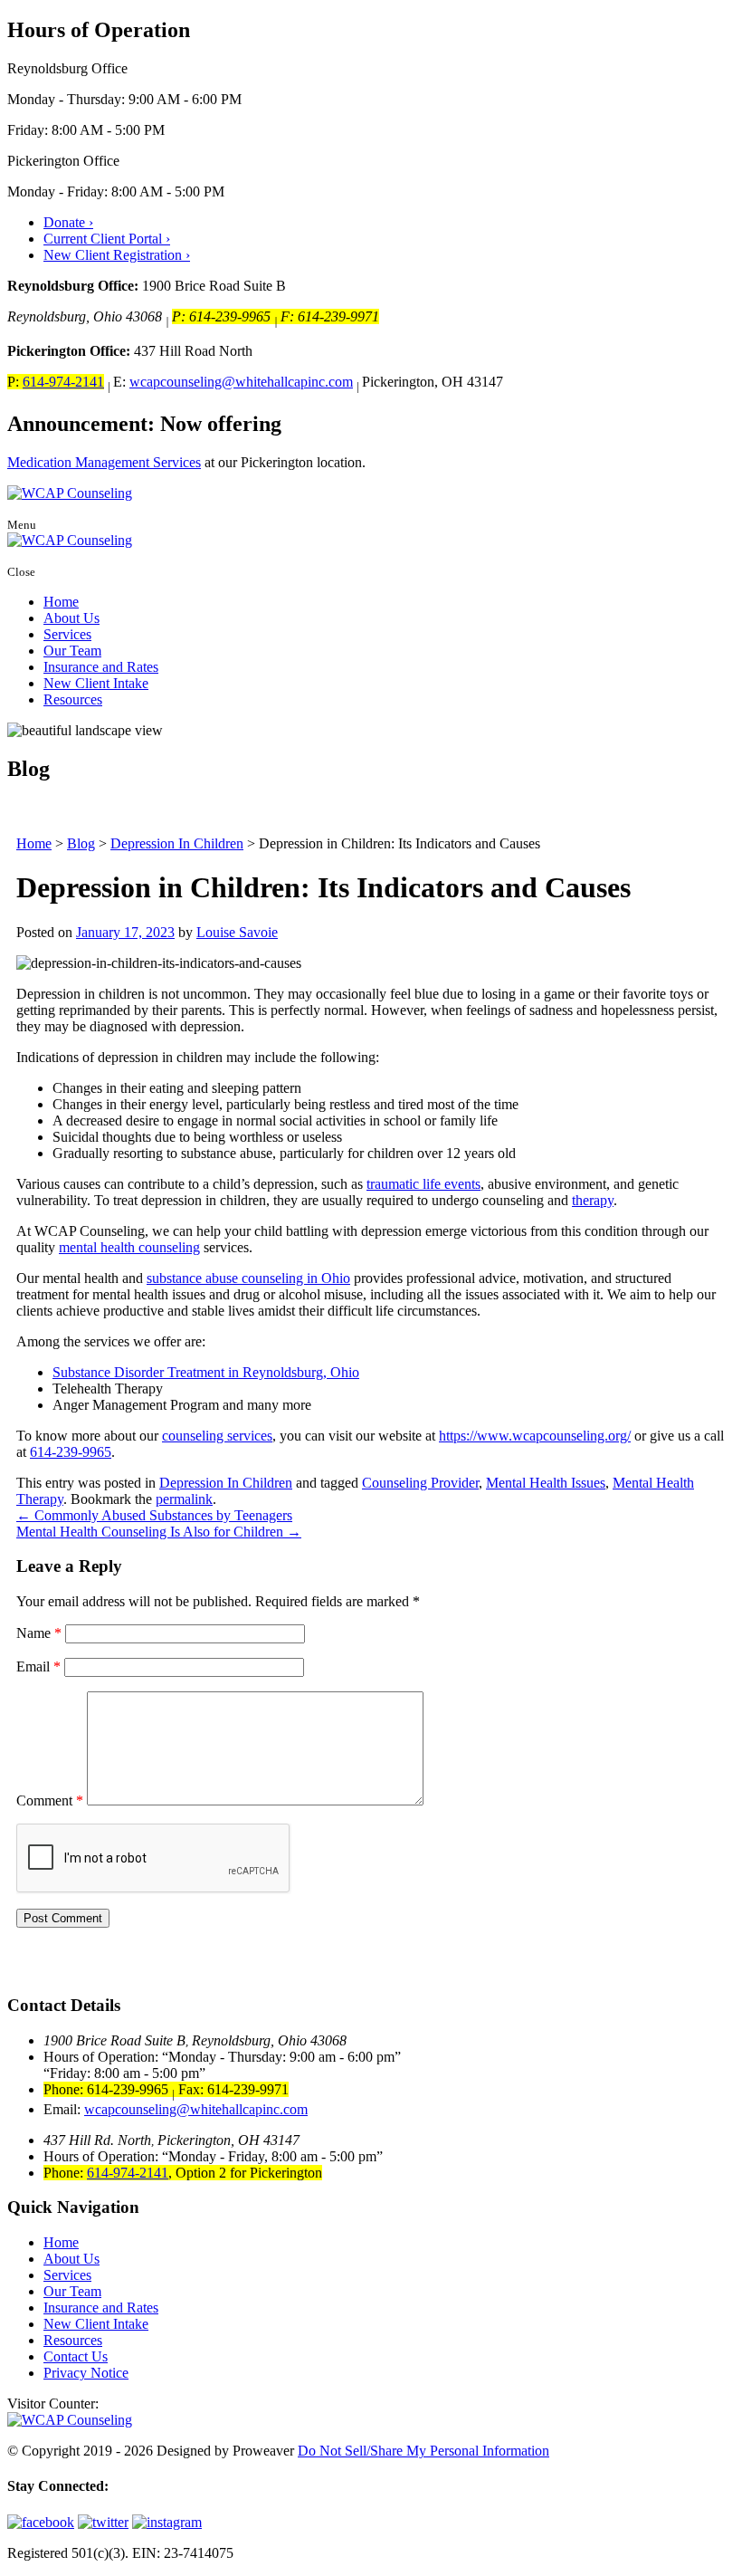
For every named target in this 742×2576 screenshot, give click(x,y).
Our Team (72, 651)
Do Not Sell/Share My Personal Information (423, 2451)
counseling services (217, 1436)
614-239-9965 (71, 1452)
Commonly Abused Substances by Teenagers (154, 1515)
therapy (593, 1200)
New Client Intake (96, 683)
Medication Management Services (104, 462)
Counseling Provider (420, 1483)
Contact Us (76, 2356)
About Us (71, 618)
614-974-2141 (63, 382)
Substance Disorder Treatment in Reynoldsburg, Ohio (206, 1372)
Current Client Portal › (107, 239)
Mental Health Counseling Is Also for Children (159, 1532)
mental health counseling (129, 1247)
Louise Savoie (237, 932)
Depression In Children (226, 1483)
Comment (50, 1800)
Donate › (68, 222)
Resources (73, 699)
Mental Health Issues (546, 1483)
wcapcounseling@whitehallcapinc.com (241, 382)
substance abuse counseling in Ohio (248, 1278)
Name (39, 1633)
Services (67, 634)
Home (61, 602)
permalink (184, 1499)
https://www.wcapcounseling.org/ (535, 1436)
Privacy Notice (86, 2373)
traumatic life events (423, 1184)
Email (38, 1666)
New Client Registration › (117, 255)
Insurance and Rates (101, 667)
